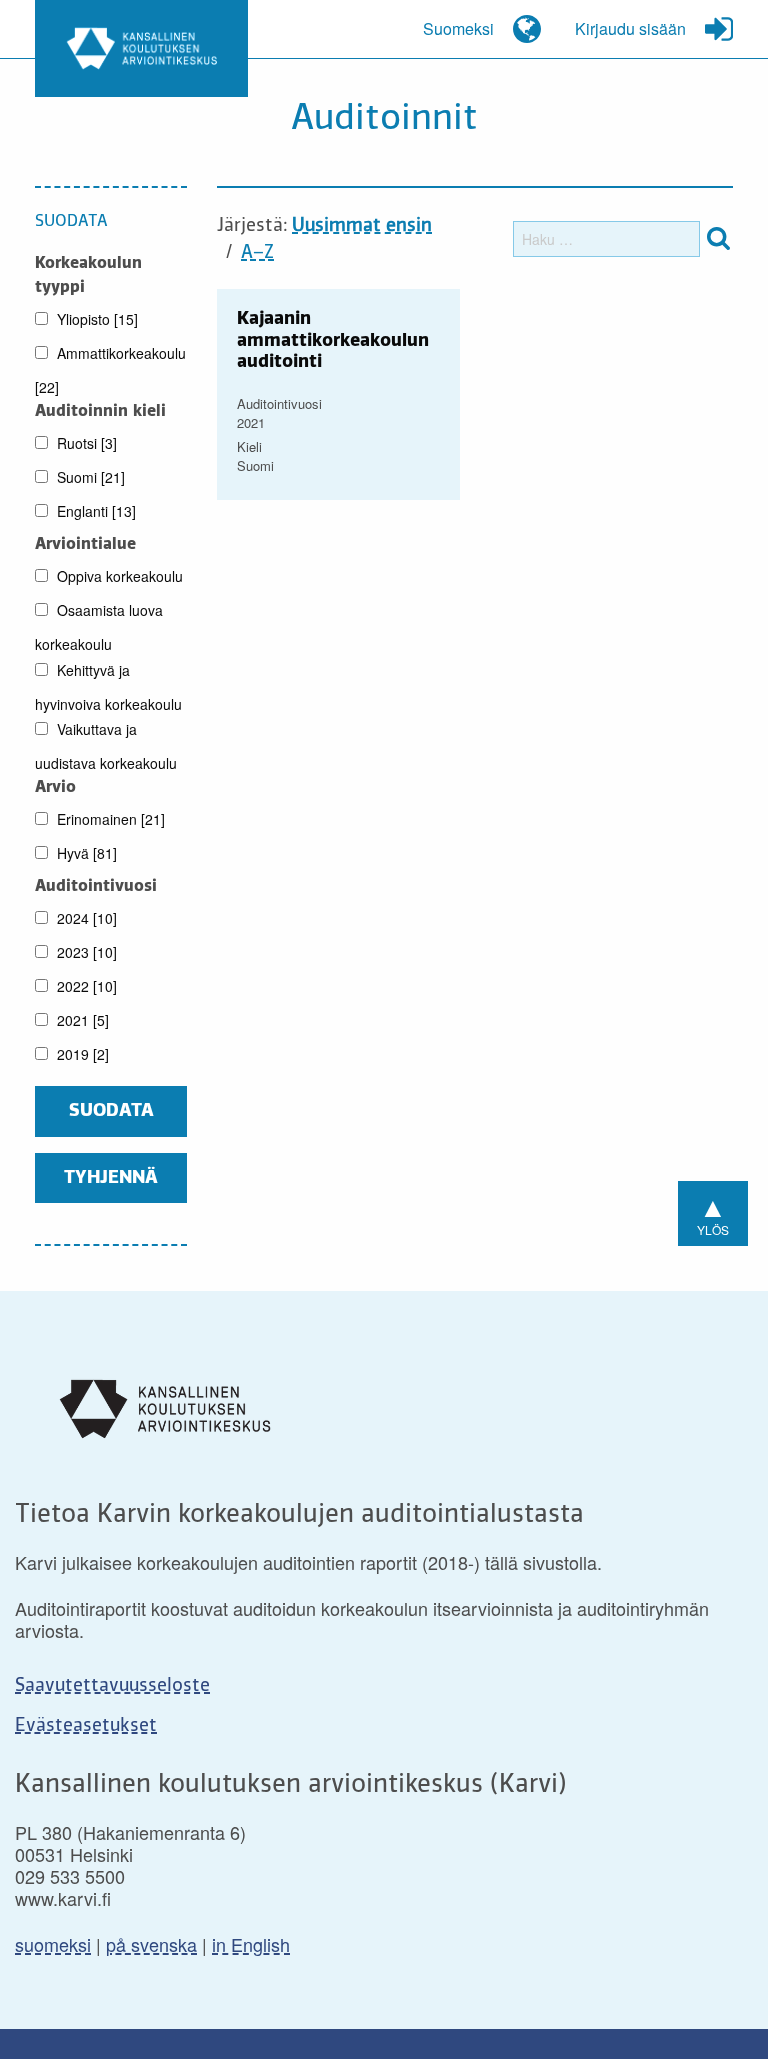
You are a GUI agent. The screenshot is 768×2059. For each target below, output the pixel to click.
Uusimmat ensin (362, 226)
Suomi (89, 477)
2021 (81, 1020)
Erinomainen (109, 819)
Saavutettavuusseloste (112, 1686)
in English (251, 1944)
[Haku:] (606, 239)
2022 (85, 986)
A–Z (257, 253)
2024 (85, 918)
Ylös (713, 1211)
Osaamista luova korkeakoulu (99, 627)
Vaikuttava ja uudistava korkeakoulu (106, 746)
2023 (85, 952)
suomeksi (53, 1944)
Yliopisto (95, 319)
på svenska (151, 1944)
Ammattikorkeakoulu (110, 370)
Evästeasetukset (86, 1726)
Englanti (94, 511)
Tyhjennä (111, 1178)
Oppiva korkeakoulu (118, 576)
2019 (81, 1054)
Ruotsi (85, 443)
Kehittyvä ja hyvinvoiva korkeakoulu (108, 687)
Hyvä (85, 853)
